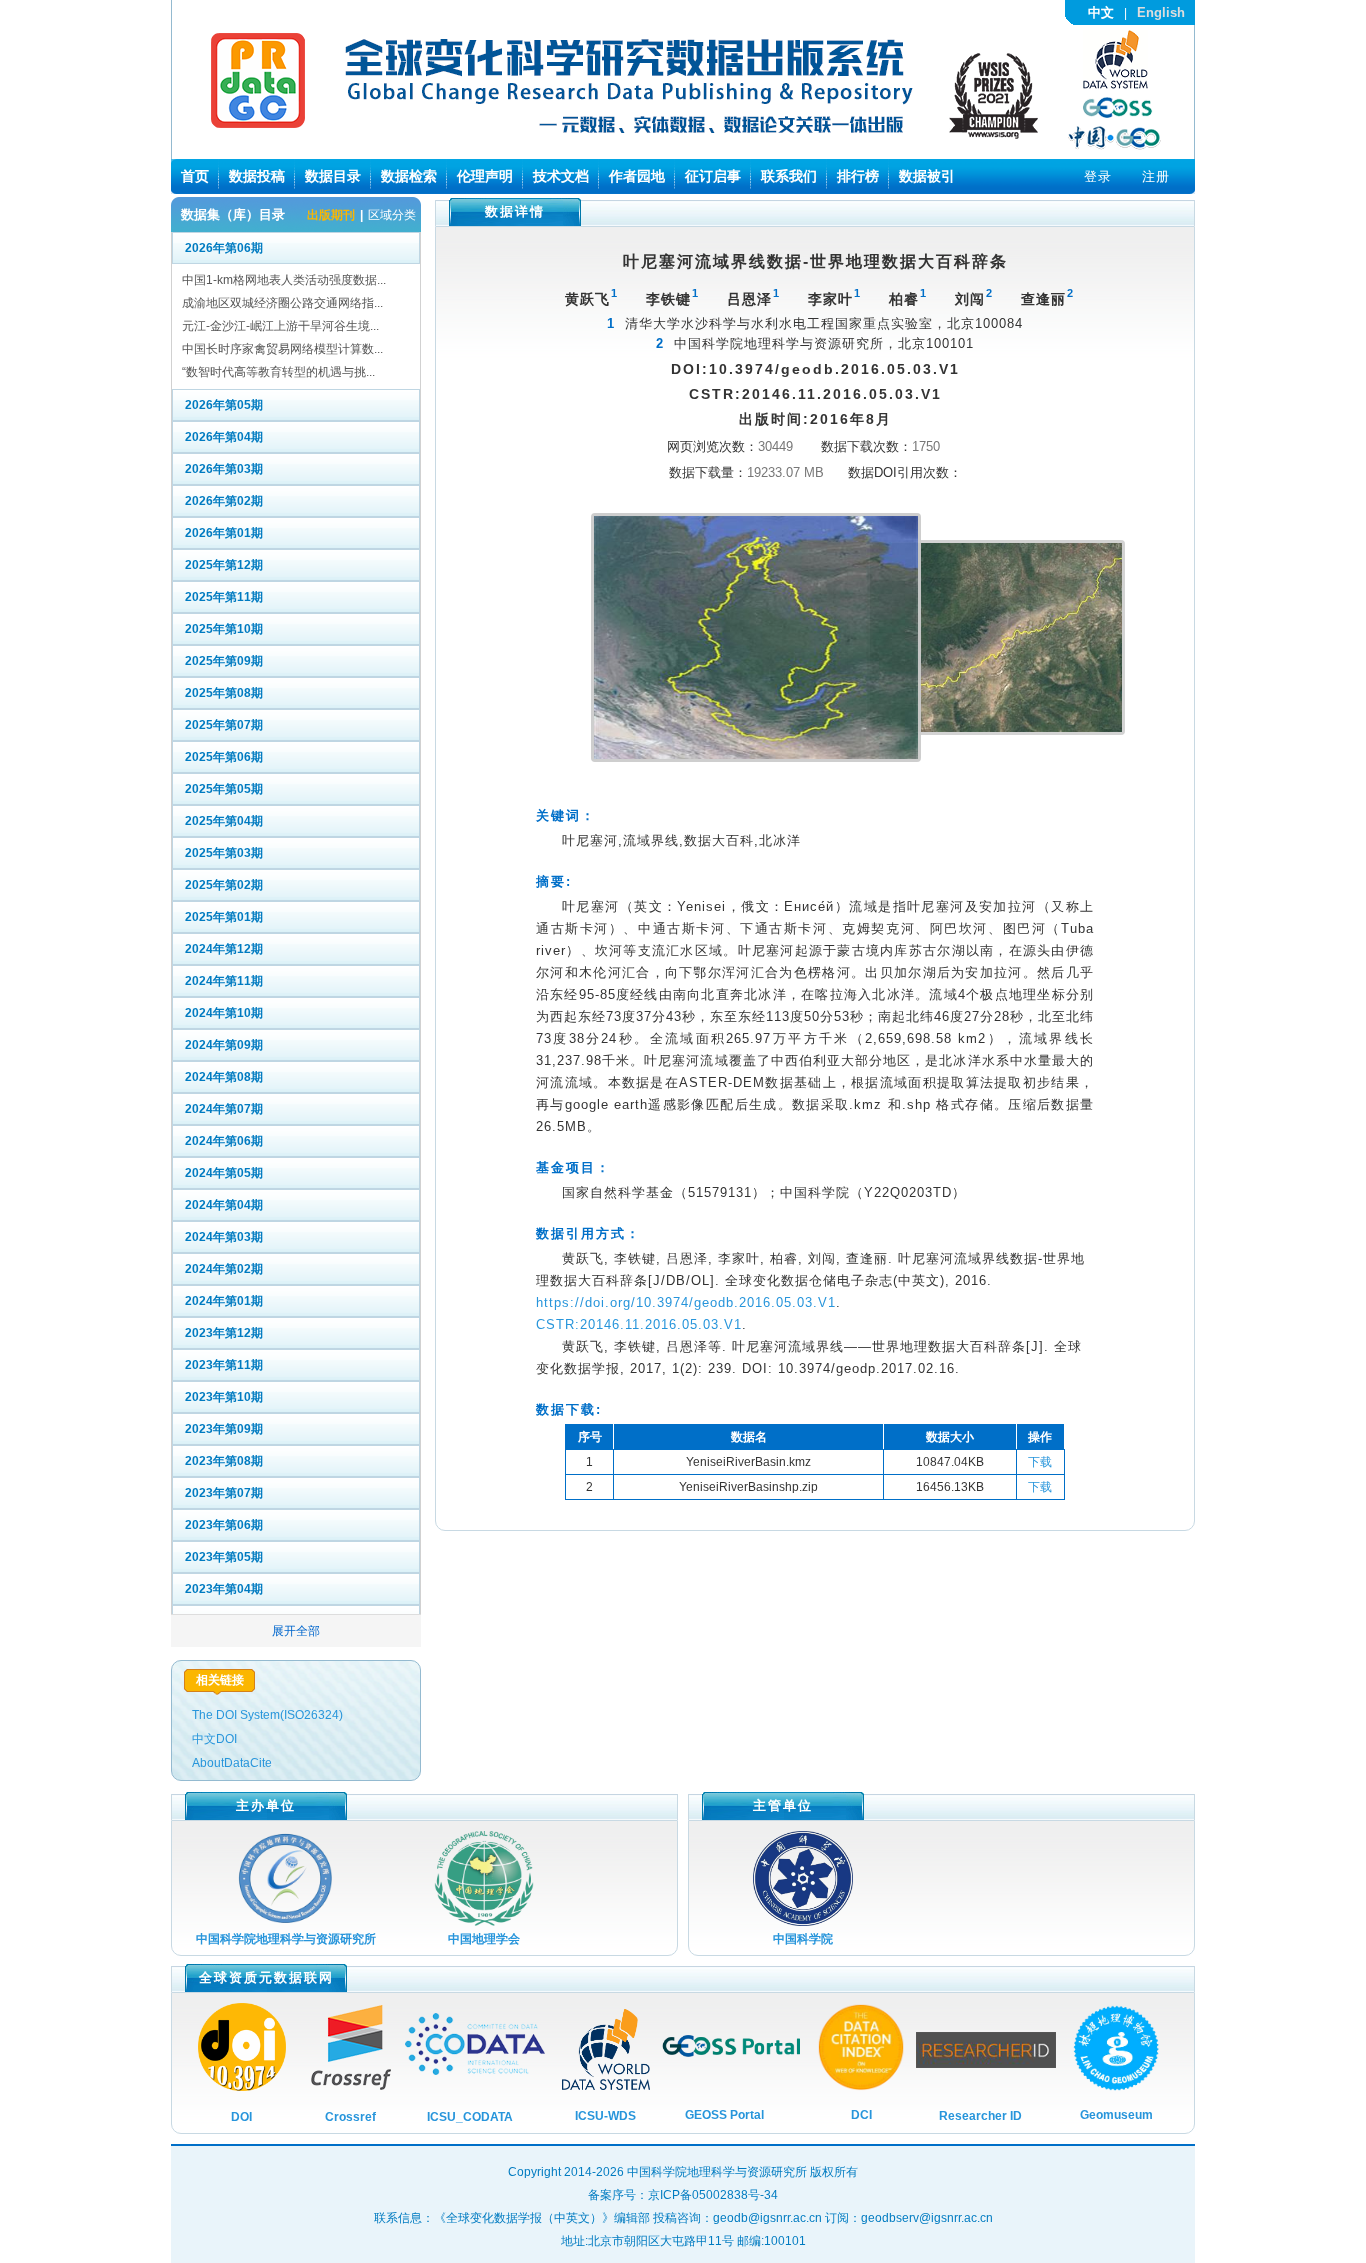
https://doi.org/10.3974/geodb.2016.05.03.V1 (686, 1302)
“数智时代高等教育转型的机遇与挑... (278, 372)
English (1161, 12)
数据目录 (333, 176)
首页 (195, 176)
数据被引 (927, 176)
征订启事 (713, 176)
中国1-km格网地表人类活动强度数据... (284, 280)
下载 (1040, 1462)
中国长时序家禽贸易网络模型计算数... (282, 349)
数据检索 (409, 176)
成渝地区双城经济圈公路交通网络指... (282, 303)
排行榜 (858, 176)
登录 (1098, 176)
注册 (1156, 176)
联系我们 (789, 176)
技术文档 (561, 176)
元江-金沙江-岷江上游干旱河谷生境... (280, 326)
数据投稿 (257, 176)
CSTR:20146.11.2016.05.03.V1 (639, 1324)
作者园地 (637, 176)
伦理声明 (485, 176)
